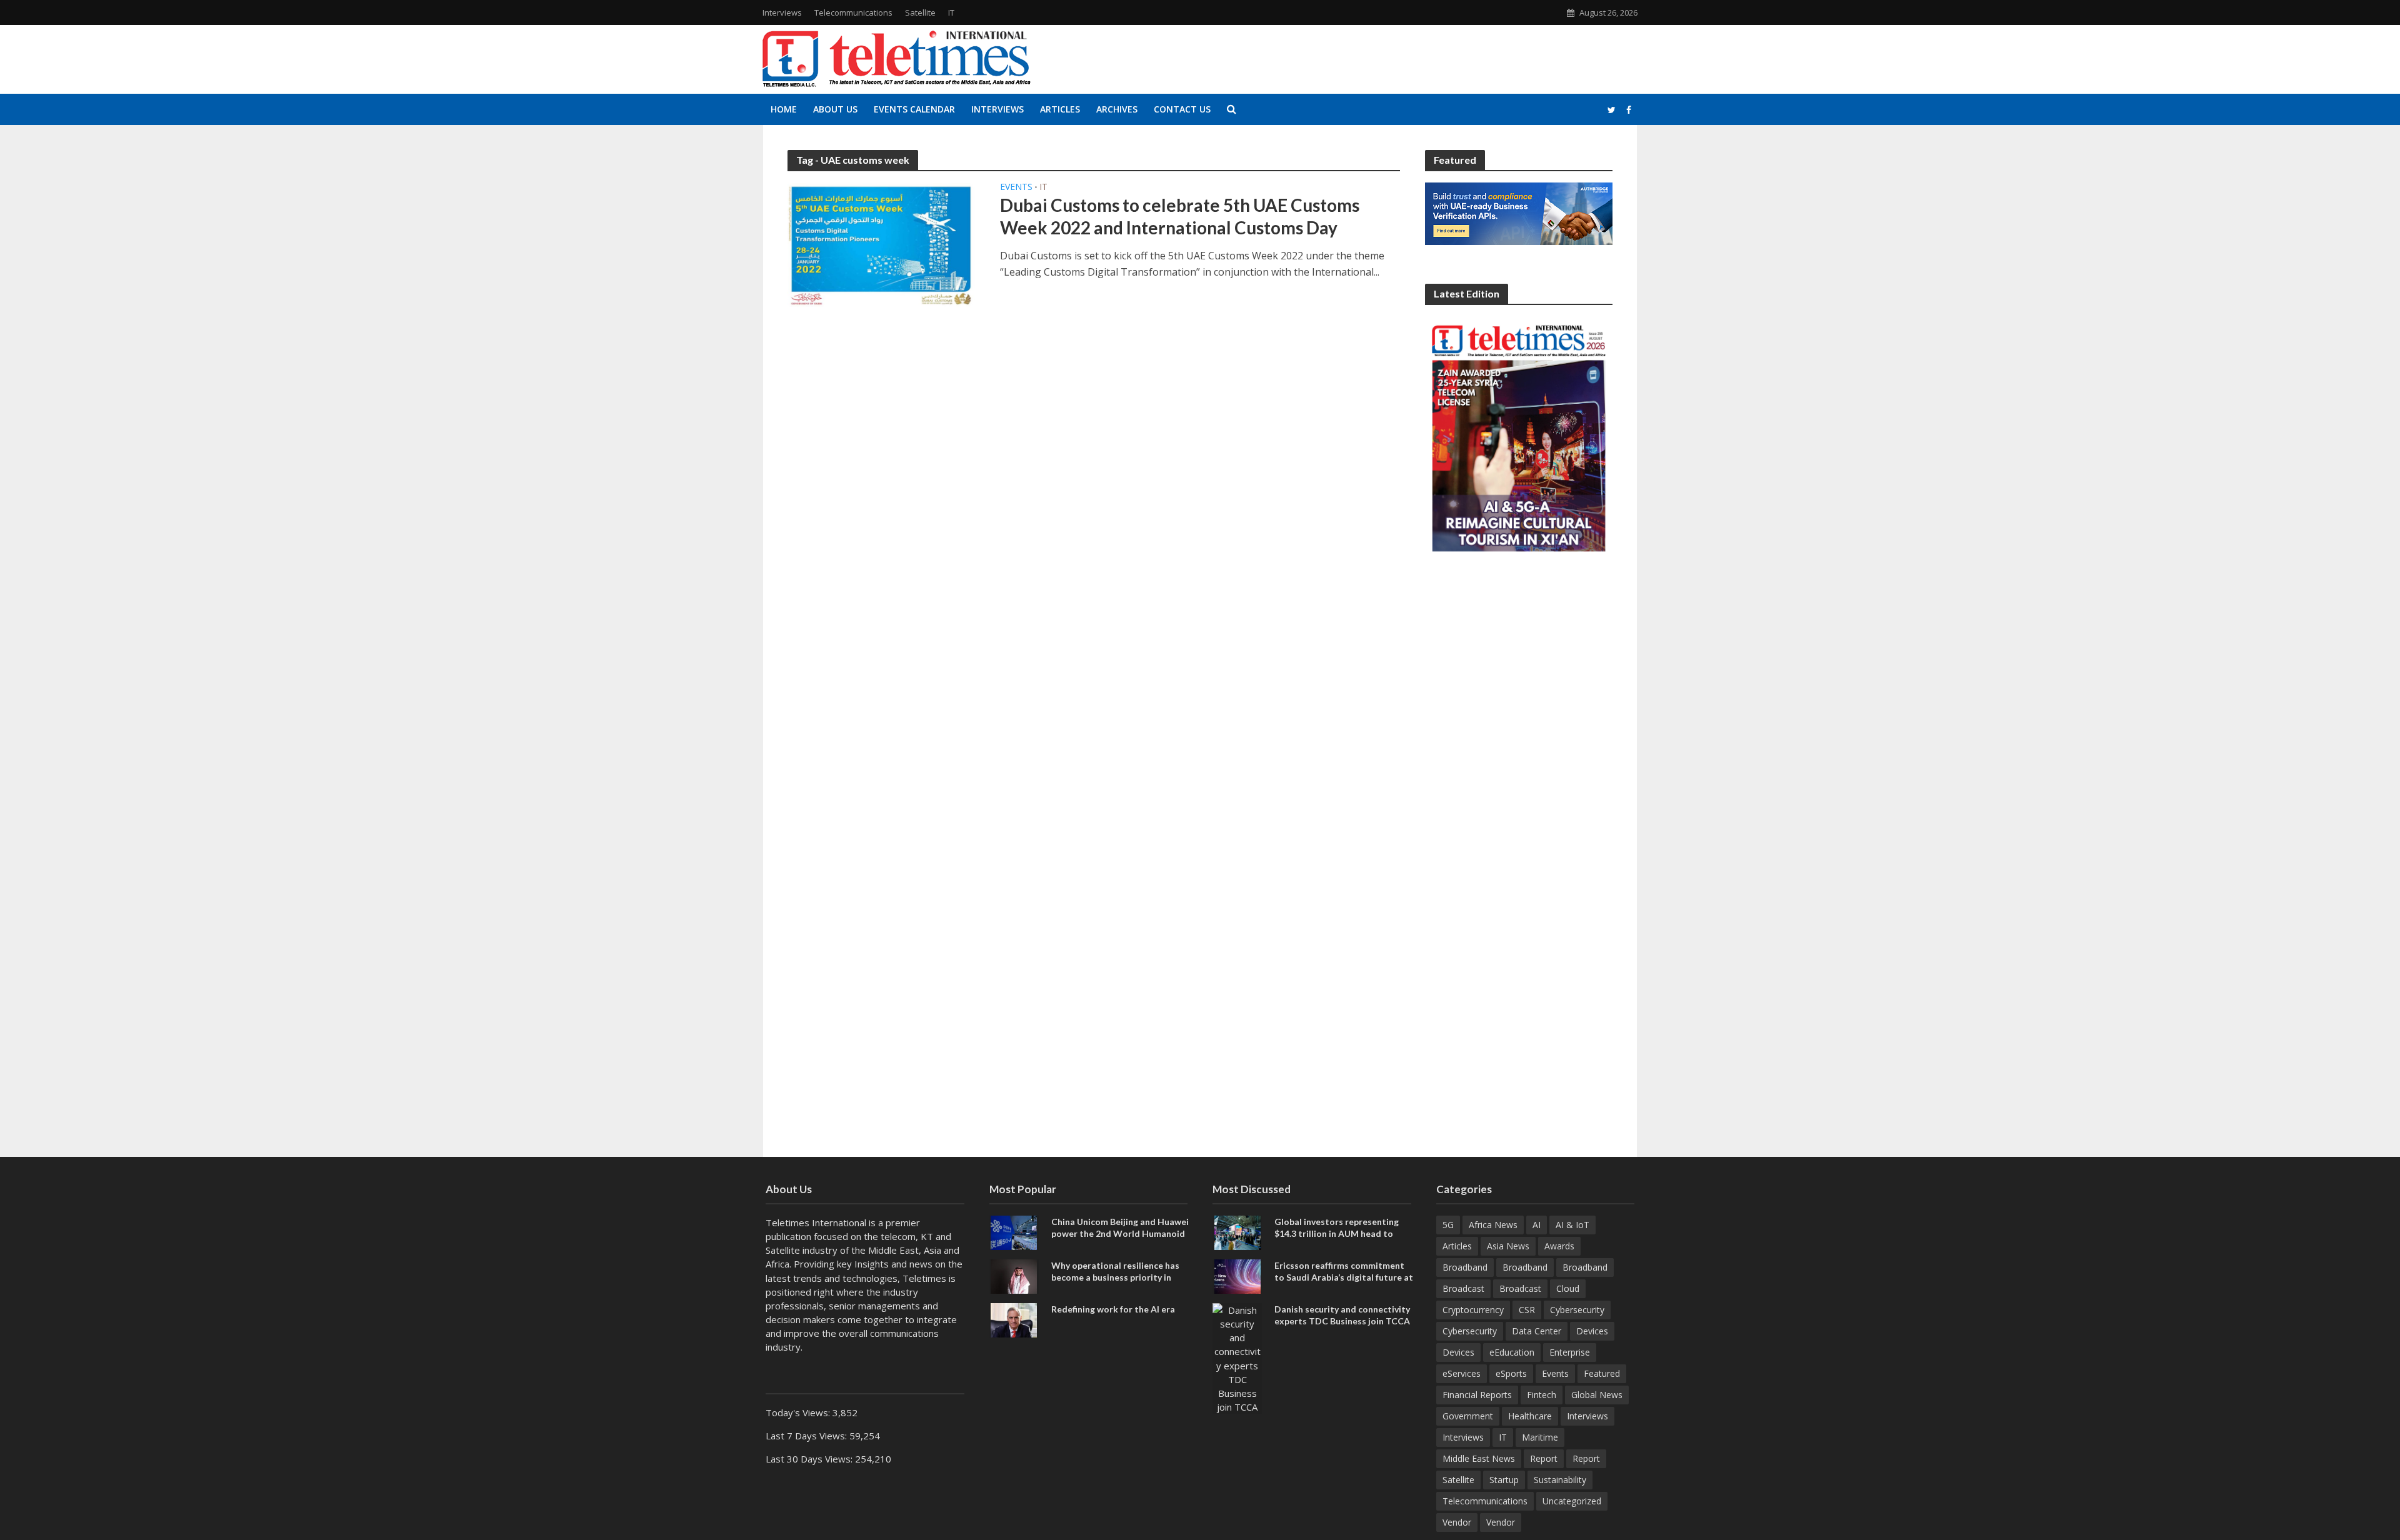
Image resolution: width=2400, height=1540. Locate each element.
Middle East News (1479, 1458)
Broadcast (1463, 1288)
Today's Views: (799, 1412)
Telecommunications (853, 12)
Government (1468, 1416)
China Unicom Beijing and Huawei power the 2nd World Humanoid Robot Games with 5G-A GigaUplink (1120, 1239)
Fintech (1542, 1395)
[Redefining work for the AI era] (1014, 1319)
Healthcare (1530, 1416)
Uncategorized (1572, 1501)
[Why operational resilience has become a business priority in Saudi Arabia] (1014, 1276)
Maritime (1540, 1437)
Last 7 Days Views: (807, 1436)
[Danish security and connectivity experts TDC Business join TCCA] (1237, 1357)
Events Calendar (914, 109)
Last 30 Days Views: (810, 1459)
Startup (1504, 1480)
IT (951, 12)
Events (1016, 187)
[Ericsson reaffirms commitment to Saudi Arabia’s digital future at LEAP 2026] (1237, 1276)
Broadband (1465, 1267)
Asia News (1508, 1246)
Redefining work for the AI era (1113, 1309)
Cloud (1568, 1288)
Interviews (782, 12)
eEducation (1512, 1352)
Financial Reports (1477, 1395)
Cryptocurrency (1473, 1310)
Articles (1060, 109)
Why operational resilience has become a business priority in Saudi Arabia (1115, 1277)
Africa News (1493, 1225)
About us (835, 109)
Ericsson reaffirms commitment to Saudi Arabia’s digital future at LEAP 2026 (1344, 1277)
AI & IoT (1572, 1225)
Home (784, 109)
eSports (1511, 1373)
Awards (1559, 1246)
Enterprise (1570, 1352)
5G (1448, 1225)
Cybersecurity (1577, 1310)
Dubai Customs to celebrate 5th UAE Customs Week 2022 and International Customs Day (1180, 216)
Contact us (1182, 109)
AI (1537, 1225)
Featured (1602, 1373)
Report (1544, 1458)
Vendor (1457, 1522)
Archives (1117, 109)
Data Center (1537, 1331)
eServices (1462, 1373)
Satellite (920, 12)
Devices (1592, 1331)
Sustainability (1560, 1480)
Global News (1597, 1395)
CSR (1527, 1310)
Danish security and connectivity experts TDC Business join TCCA (1342, 1315)
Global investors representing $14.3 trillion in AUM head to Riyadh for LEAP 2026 (1337, 1233)
